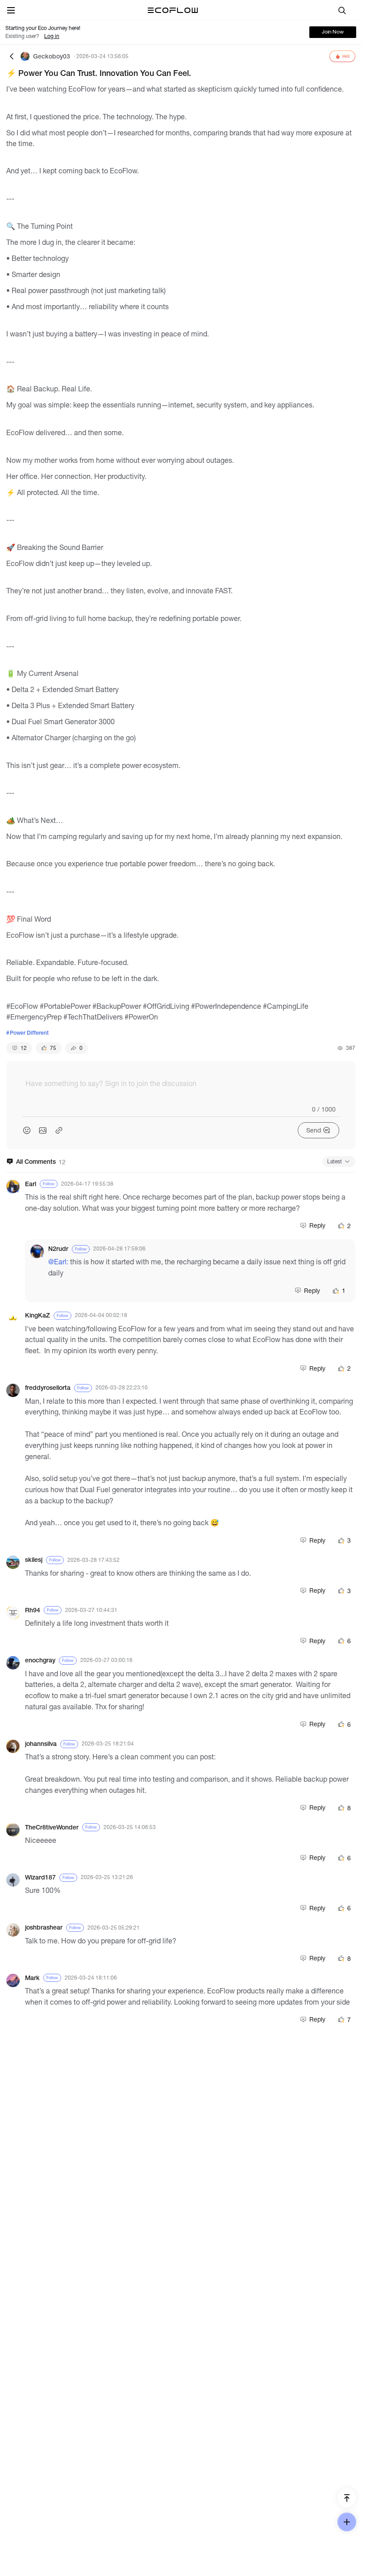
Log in (52, 36)
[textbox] (181, 1091)
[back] (12, 56)
